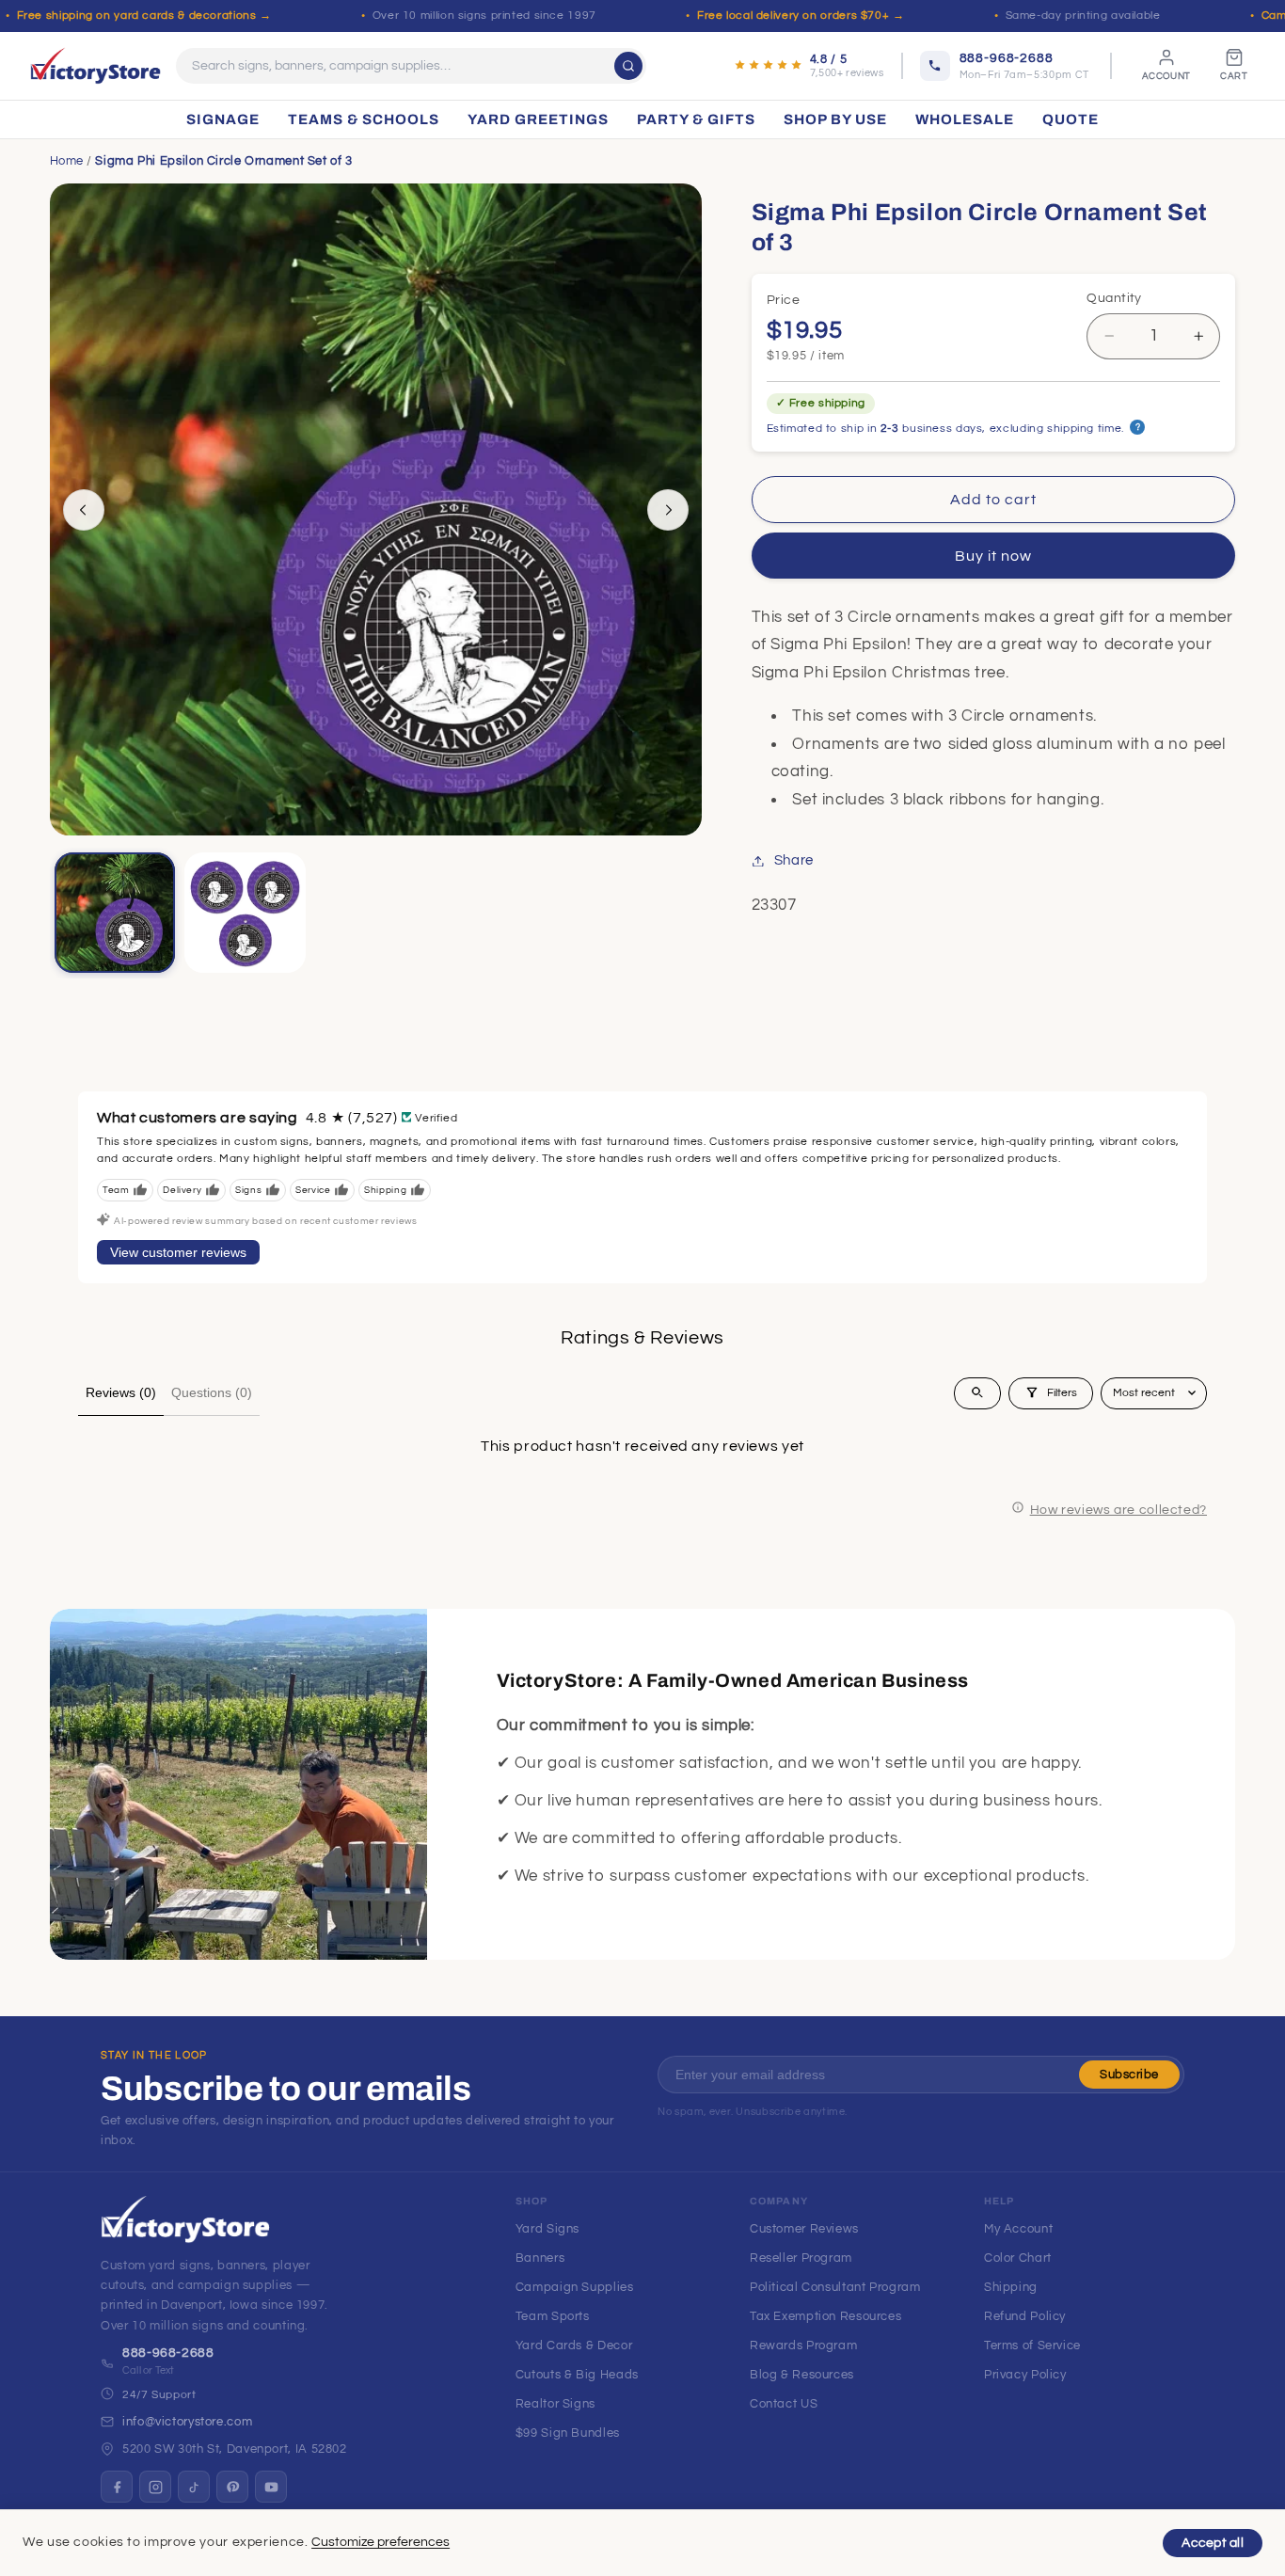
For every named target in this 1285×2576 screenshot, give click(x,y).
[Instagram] (155, 2487)
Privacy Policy (1025, 2375)
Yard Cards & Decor (574, 2345)
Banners (540, 2258)
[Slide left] (84, 510)
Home (67, 161)
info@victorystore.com (187, 2422)
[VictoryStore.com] (95, 66)
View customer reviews (178, 1252)
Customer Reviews (804, 2229)
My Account (1018, 2229)
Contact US (784, 2404)
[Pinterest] (232, 2487)
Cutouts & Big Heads (577, 2375)
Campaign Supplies (575, 2287)
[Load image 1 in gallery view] (115, 913)
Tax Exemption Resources (826, 2316)
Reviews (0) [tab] (121, 1392)
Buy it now (994, 556)
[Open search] (977, 1392)
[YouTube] (271, 2487)
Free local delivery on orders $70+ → (801, 16)
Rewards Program (803, 2345)
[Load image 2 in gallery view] (245, 913)
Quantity (1114, 298)
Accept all (1213, 2543)
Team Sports (553, 2316)
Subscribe (1129, 2075)
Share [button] (794, 860)
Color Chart (1018, 2258)
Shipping (1011, 2287)
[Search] (628, 66)
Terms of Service (1032, 2345)
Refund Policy (1025, 2316)
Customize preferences (381, 2542)
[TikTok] (194, 2487)
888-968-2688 (168, 2353)
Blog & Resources (802, 2375)
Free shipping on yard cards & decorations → (144, 16)
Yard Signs (547, 2229)
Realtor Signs (555, 2404)
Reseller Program (801, 2258)
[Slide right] (668, 510)
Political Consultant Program (835, 2287)
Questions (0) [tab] (212, 1392)
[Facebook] (117, 2487)
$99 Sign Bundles (568, 2433)
